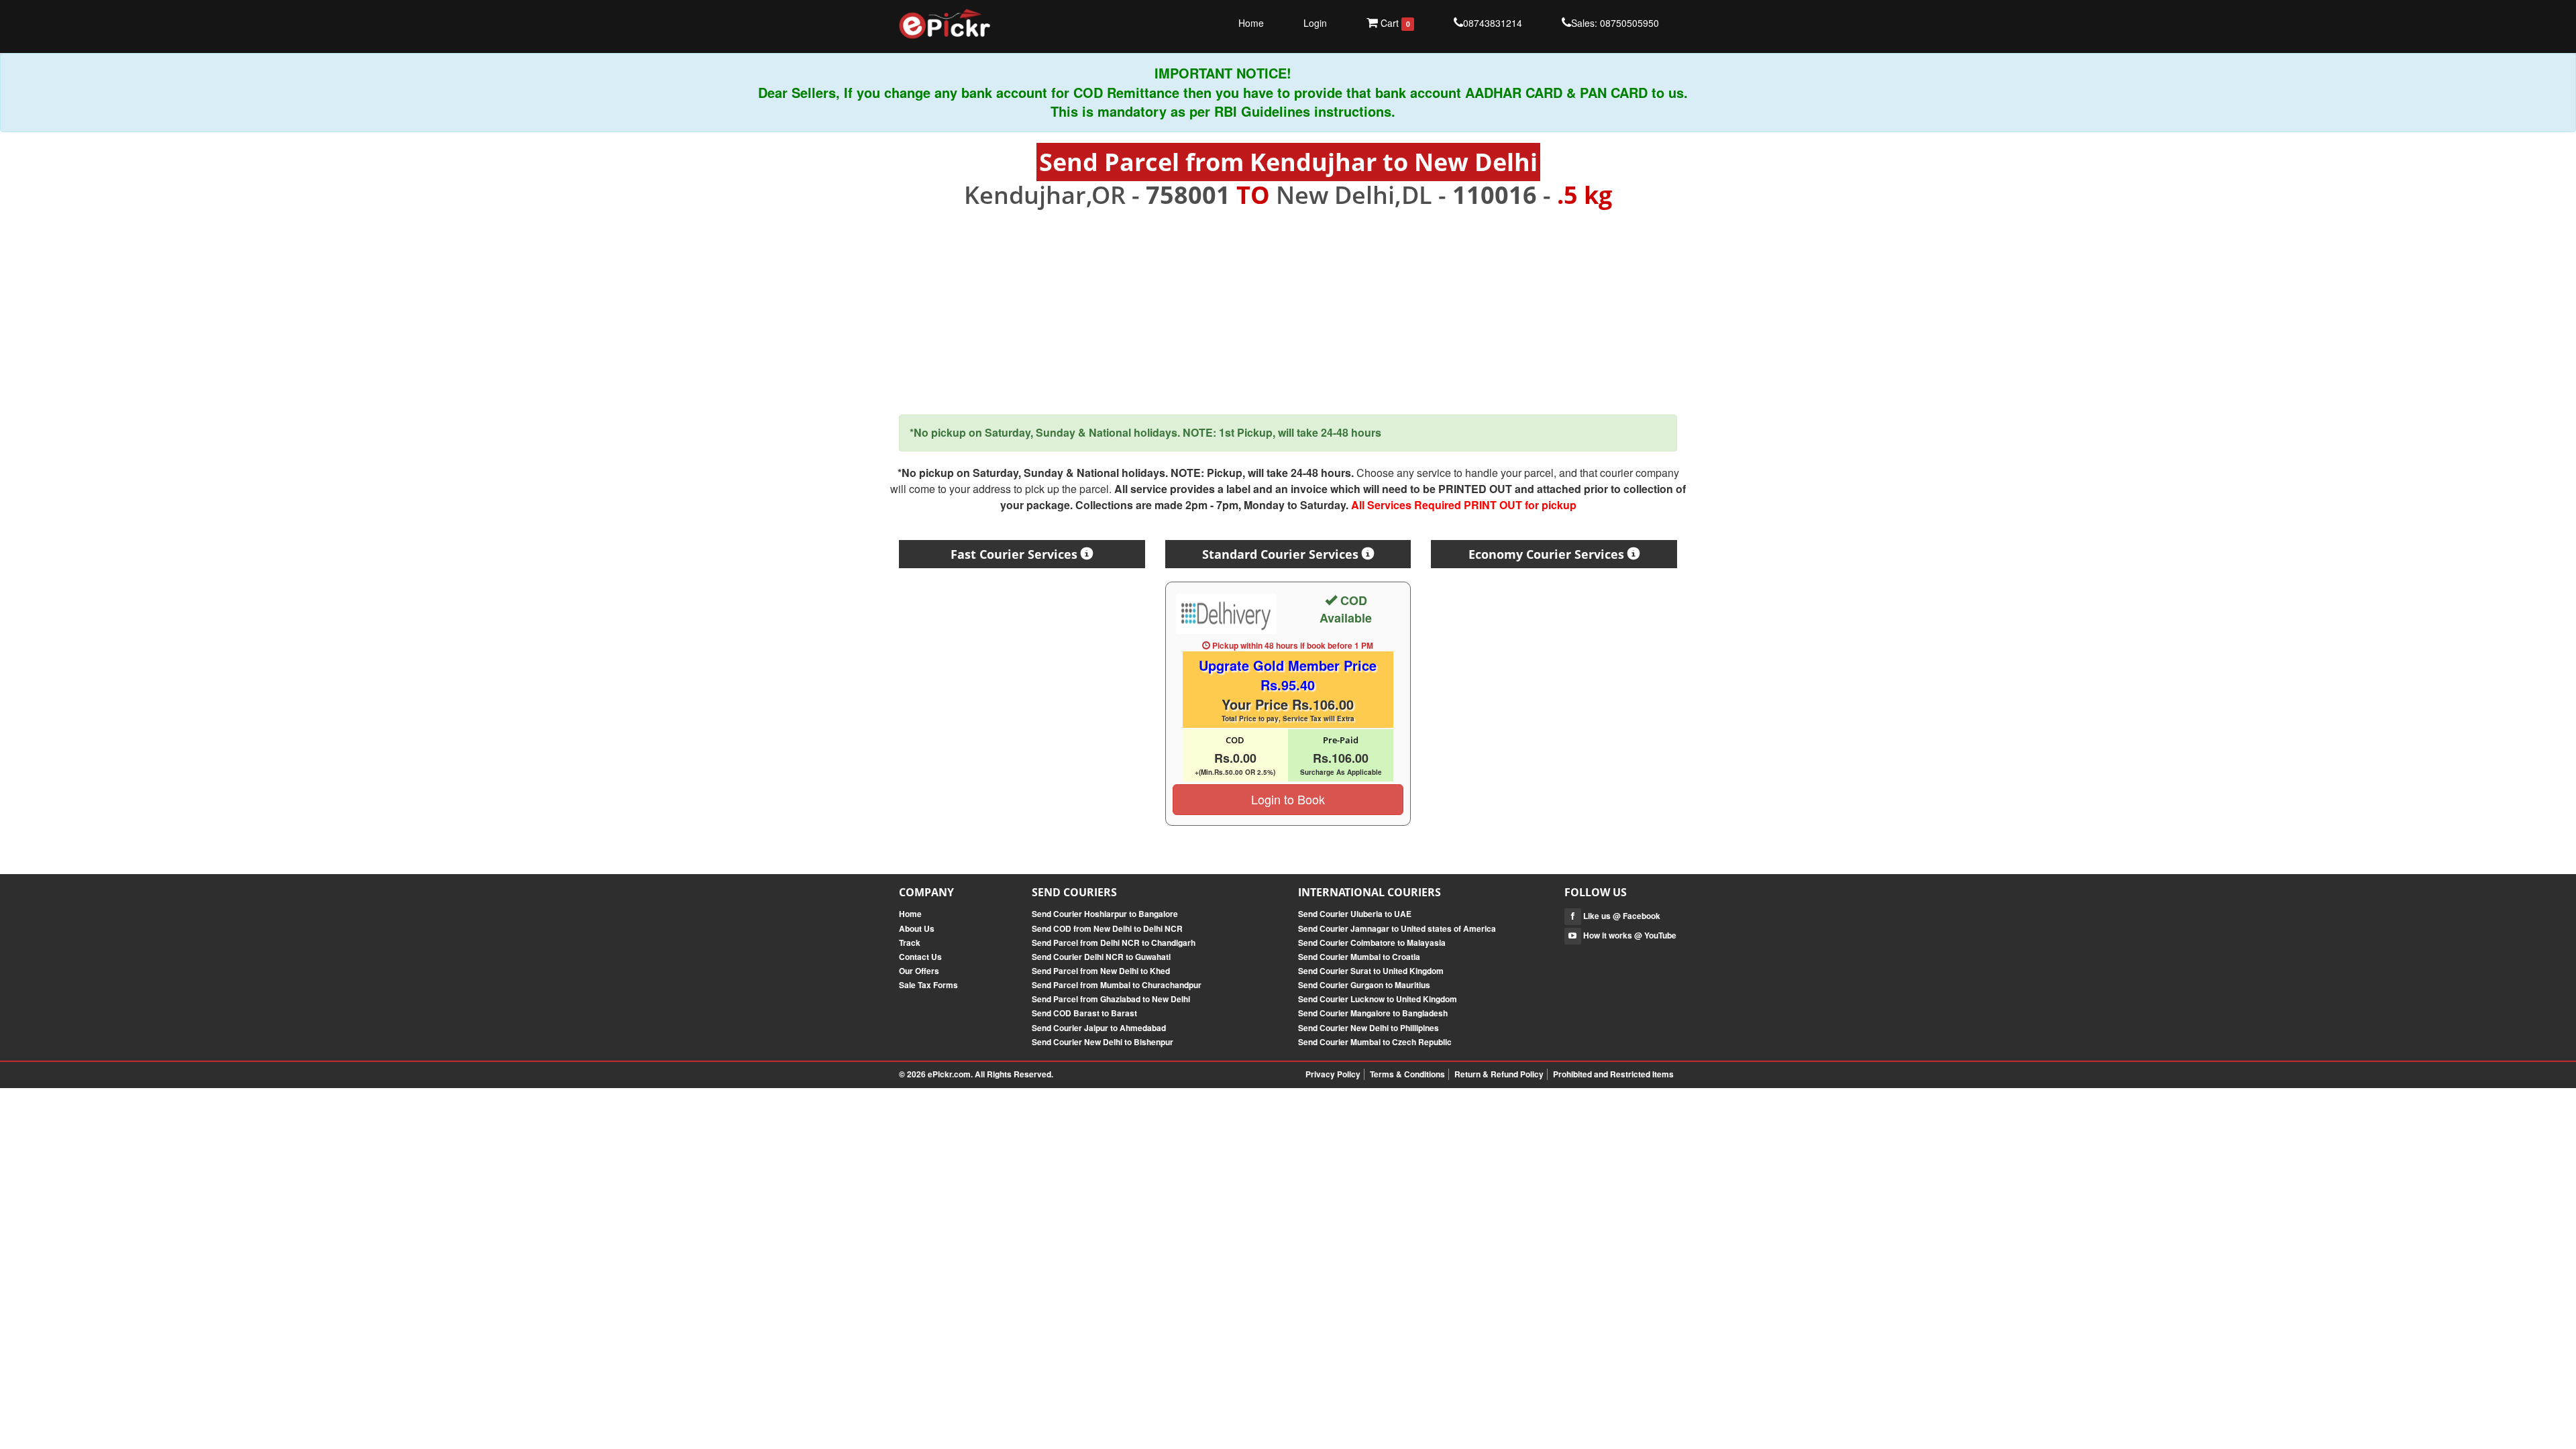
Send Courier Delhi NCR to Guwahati (1101, 957)
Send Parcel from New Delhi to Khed (1101, 971)
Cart (1394, 23)
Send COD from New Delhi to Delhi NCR (1107, 928)
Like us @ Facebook (1621, 916)
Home (1251, 23)
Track (910, 943)
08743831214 (1493, 23)
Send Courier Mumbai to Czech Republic (1375, 1042)
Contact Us (920, 957)
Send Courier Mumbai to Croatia (1359, 957)
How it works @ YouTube (1629, 935)
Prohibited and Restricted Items (1613, 1074)
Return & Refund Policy (1499, 1074)
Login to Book (1288, 799)
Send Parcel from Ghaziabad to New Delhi (1111, 999)
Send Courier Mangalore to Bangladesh (1373, 1013)
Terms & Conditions (1407, 1074)
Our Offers (919, 971)
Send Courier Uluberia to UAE (1355, 914)
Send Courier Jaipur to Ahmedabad (1099, 1028)
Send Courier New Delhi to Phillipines (1368, 1028)
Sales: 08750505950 (1615, 23)
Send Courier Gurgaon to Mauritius (1364, 985)
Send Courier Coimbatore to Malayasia (1372, 943)
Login (1315, 23)
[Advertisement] (1288, 312)
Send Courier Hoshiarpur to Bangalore (1105, 914)
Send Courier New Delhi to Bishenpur (1103, 1042)
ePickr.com (949, 1074)
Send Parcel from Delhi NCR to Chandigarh (1114, 943)
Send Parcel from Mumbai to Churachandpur (1117, 985)
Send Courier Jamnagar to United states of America (1397, 928)
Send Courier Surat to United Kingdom (1371, 971)
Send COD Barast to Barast (1084, 1013)
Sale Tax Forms (928, 985)
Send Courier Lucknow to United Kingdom (1378, 999)
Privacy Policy (1333, 1074)
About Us (917, 928)
